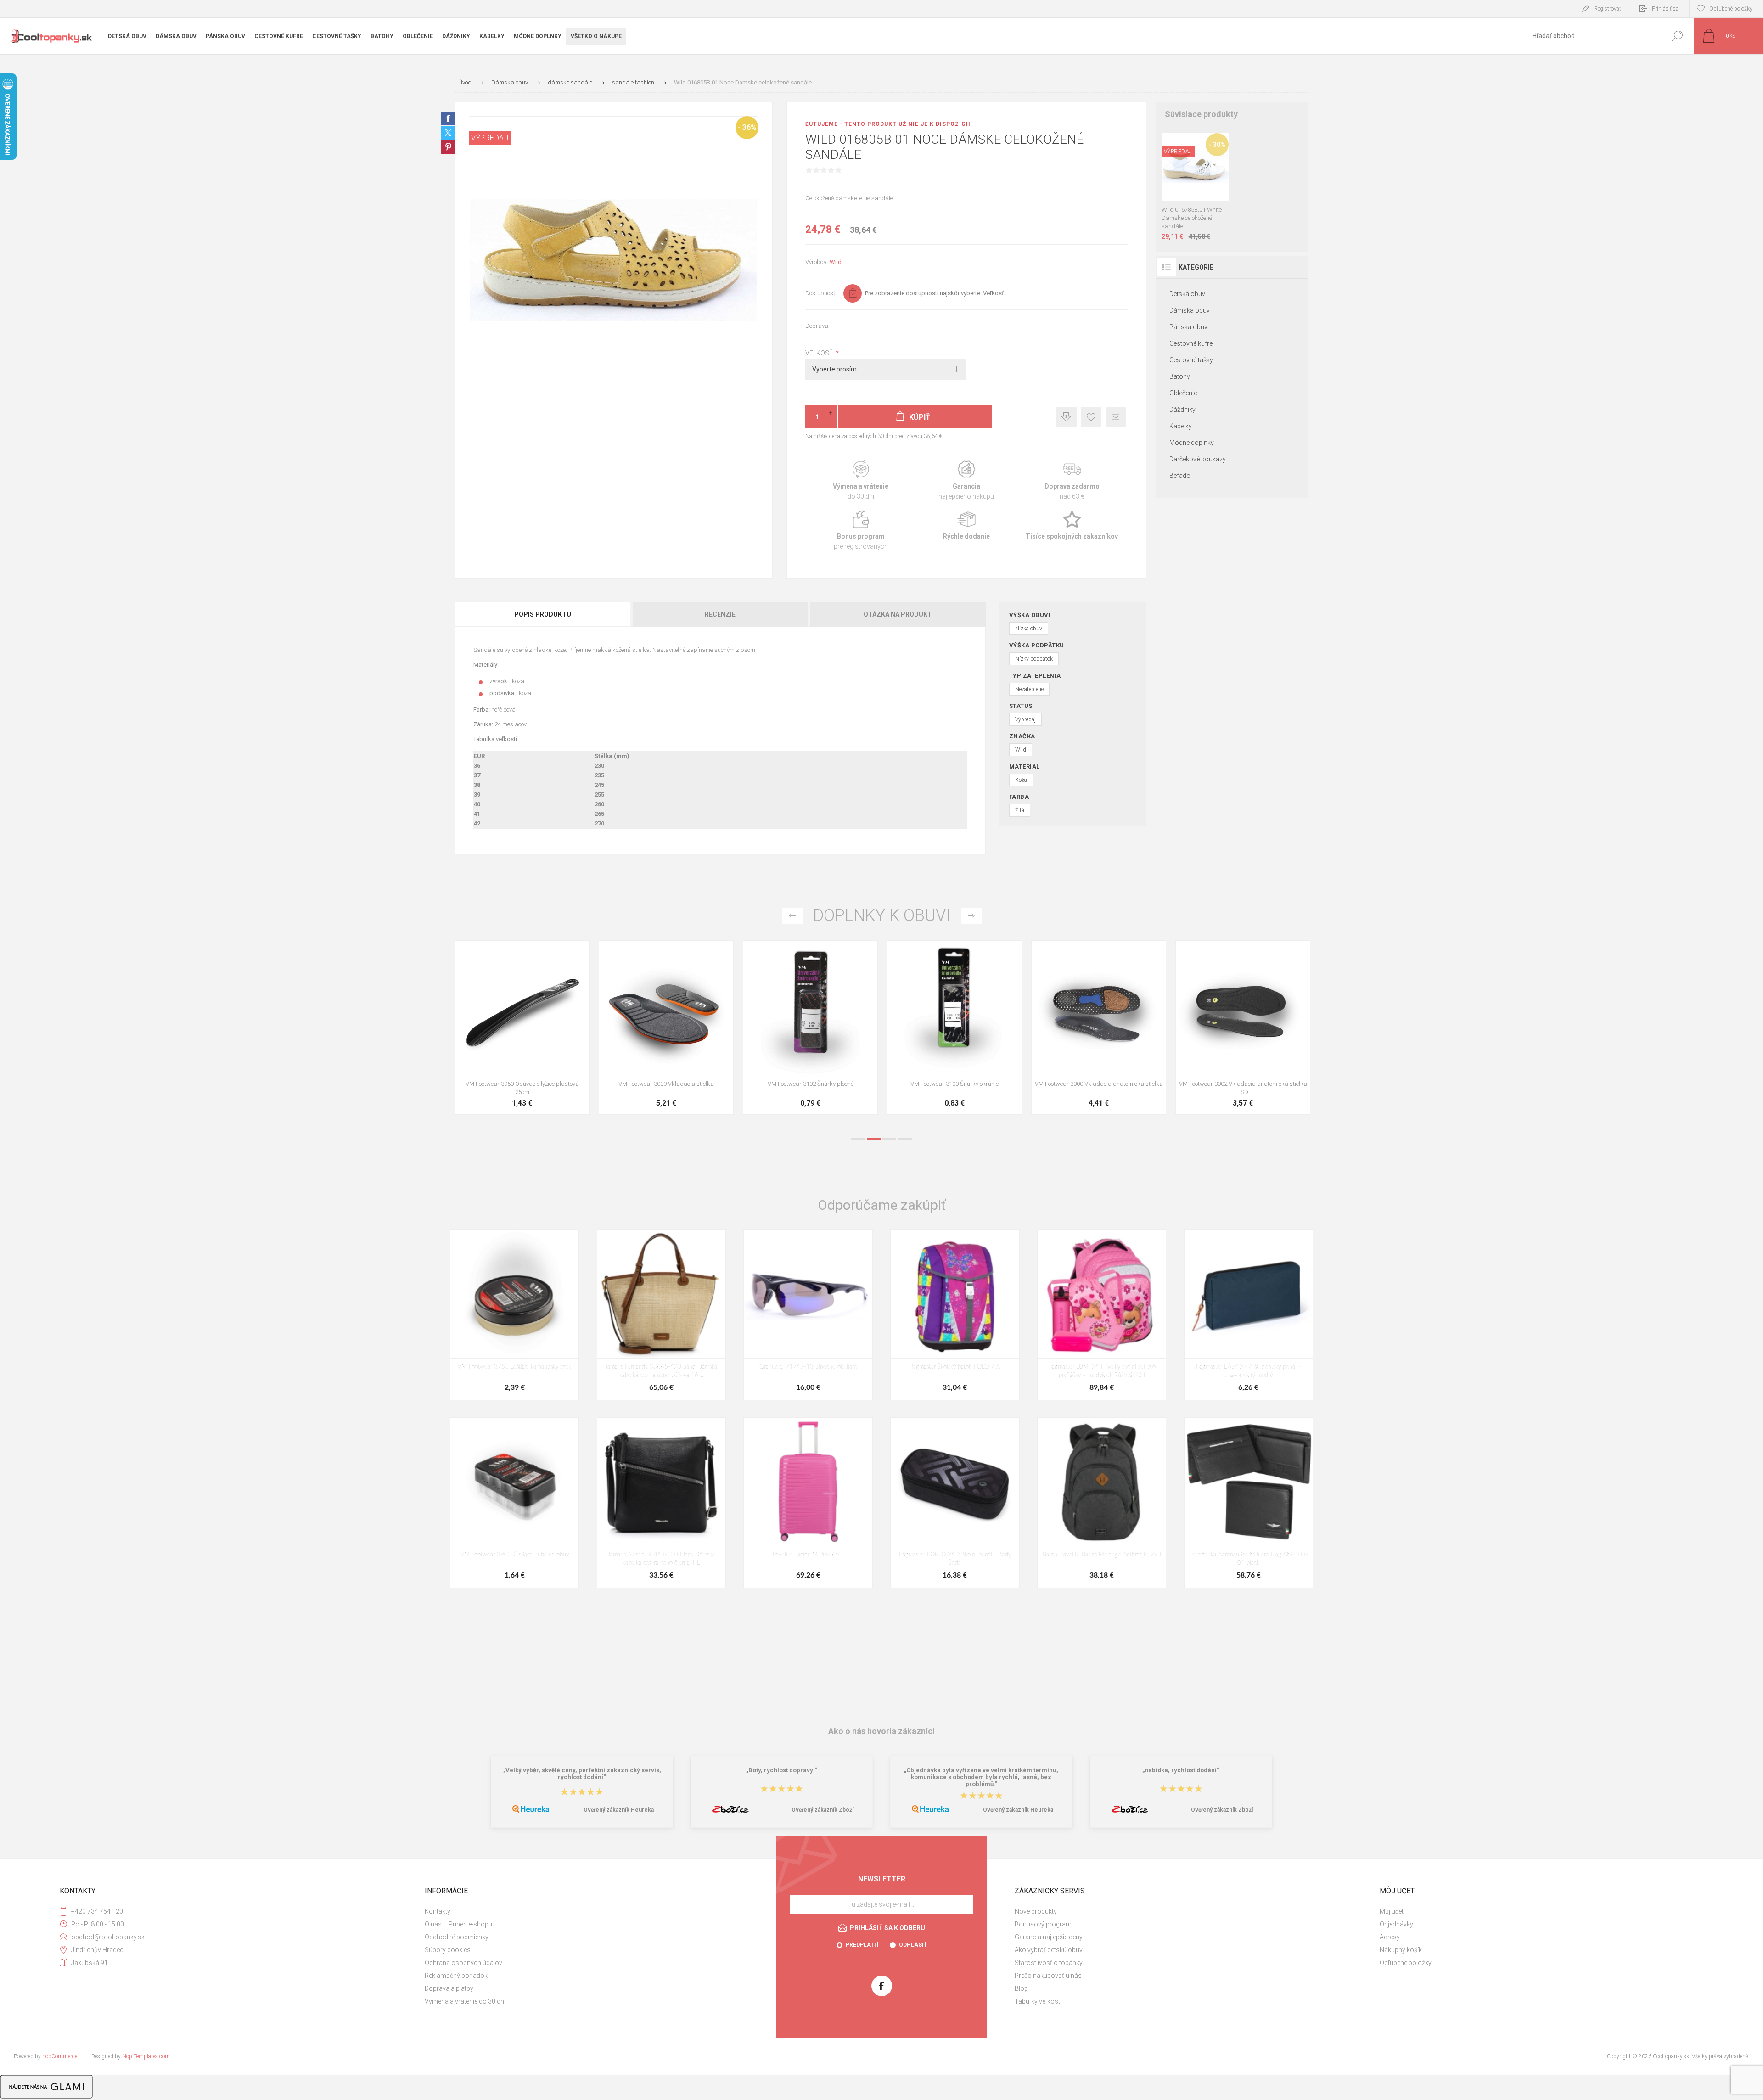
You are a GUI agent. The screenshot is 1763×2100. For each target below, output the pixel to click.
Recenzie (720, 614)
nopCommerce (60, 2056)
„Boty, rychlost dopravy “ (782, 1770)
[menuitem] (597, 1911)
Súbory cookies (448, 1950)
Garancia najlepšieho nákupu (966, 480)
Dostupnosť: (821, 293)
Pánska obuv (1188, 327)
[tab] (543, 614)
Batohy (1180, 376)
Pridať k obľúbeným (1091, 417)
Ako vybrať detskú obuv (1049, 1950)
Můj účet (1392, 1911)
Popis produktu (543, 614)
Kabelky (1181, 426)
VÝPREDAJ (490, 138)
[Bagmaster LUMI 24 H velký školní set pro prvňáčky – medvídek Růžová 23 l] (1102, 1314)
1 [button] (858, 1139)
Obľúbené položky (1406, 1963)
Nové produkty (1036, 1911)
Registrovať (1608, 9)
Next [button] (971, 916)
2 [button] (874, 1139)
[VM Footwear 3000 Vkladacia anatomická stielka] (762, 1028)
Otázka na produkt (898, 614)
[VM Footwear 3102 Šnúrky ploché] (474, 1028)
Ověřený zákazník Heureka (619, 1810)
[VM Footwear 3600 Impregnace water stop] (1195, 1028)
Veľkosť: (820, 353)
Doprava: (817, 326)
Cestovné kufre (1191, 343)
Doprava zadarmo (1072, 480)
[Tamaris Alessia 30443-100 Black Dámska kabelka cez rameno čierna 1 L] (661, 1503)
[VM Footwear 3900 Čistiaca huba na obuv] (1050, 1028)
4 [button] (905, 1139)
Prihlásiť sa (1665, 9)
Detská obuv (1187, 294)
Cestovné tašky (1191, 360)
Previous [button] (792, 916)
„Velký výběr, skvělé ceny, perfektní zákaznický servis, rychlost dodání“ (582, 1774)
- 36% (747, 127)
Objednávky (1396, 1924)
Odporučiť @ (1116, 417)
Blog (1021, 1988)
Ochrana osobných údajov (463, 1963)
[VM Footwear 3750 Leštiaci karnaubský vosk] (514, 1314)
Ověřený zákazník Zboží (823, 1810)
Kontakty (438, 1911)
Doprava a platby (449, 1988)
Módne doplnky (1192, 443)
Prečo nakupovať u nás (1048, 1976)
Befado (1180, 476)
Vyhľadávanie (1677, 36)
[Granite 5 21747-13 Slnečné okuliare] (808, 1314)
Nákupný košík (1401, 1950)
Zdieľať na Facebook (448, 118)
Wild (836, 262)
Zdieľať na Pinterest (448, 147)
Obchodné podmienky (457, 1937)
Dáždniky (1182, 410)
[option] (474, 1032)
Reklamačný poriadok (456, 1976)
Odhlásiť (913, 1945)
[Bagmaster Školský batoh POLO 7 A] (955, 1314)
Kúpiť (1186, 178)
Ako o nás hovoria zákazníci (881, 1731)
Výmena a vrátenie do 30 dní (465, 2001)
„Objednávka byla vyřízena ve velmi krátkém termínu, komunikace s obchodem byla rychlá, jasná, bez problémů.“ (981, 1777)
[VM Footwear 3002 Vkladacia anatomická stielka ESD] (906, 1028)
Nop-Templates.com (146, 2056)
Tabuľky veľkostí (1038, 2001)
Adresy (1390, 1937)
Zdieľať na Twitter (448, 133)
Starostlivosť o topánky (1049, 1963)
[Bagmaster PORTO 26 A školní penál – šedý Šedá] (955, 1503)
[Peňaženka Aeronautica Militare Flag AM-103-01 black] (1249, 1503)
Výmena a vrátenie (861, 480)
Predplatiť (862, 1945)
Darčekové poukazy (1198, 459)
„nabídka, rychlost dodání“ (1181, 1770)
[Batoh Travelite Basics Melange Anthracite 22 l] (1102, 1503)
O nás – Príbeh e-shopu (458, 1924)
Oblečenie (1183, 393)
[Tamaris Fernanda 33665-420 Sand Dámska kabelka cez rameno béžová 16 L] (661, 1314)
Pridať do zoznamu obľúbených (1200, 178)
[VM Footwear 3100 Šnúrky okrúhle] (618, 1028)
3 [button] (889, 1139)
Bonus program (861, 531)
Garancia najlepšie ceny (1066, 417)
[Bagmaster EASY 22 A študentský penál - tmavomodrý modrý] (1249, 1314)
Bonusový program (1043, 1924)
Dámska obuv (1190, 310)
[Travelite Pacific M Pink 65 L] (808, 1503)
